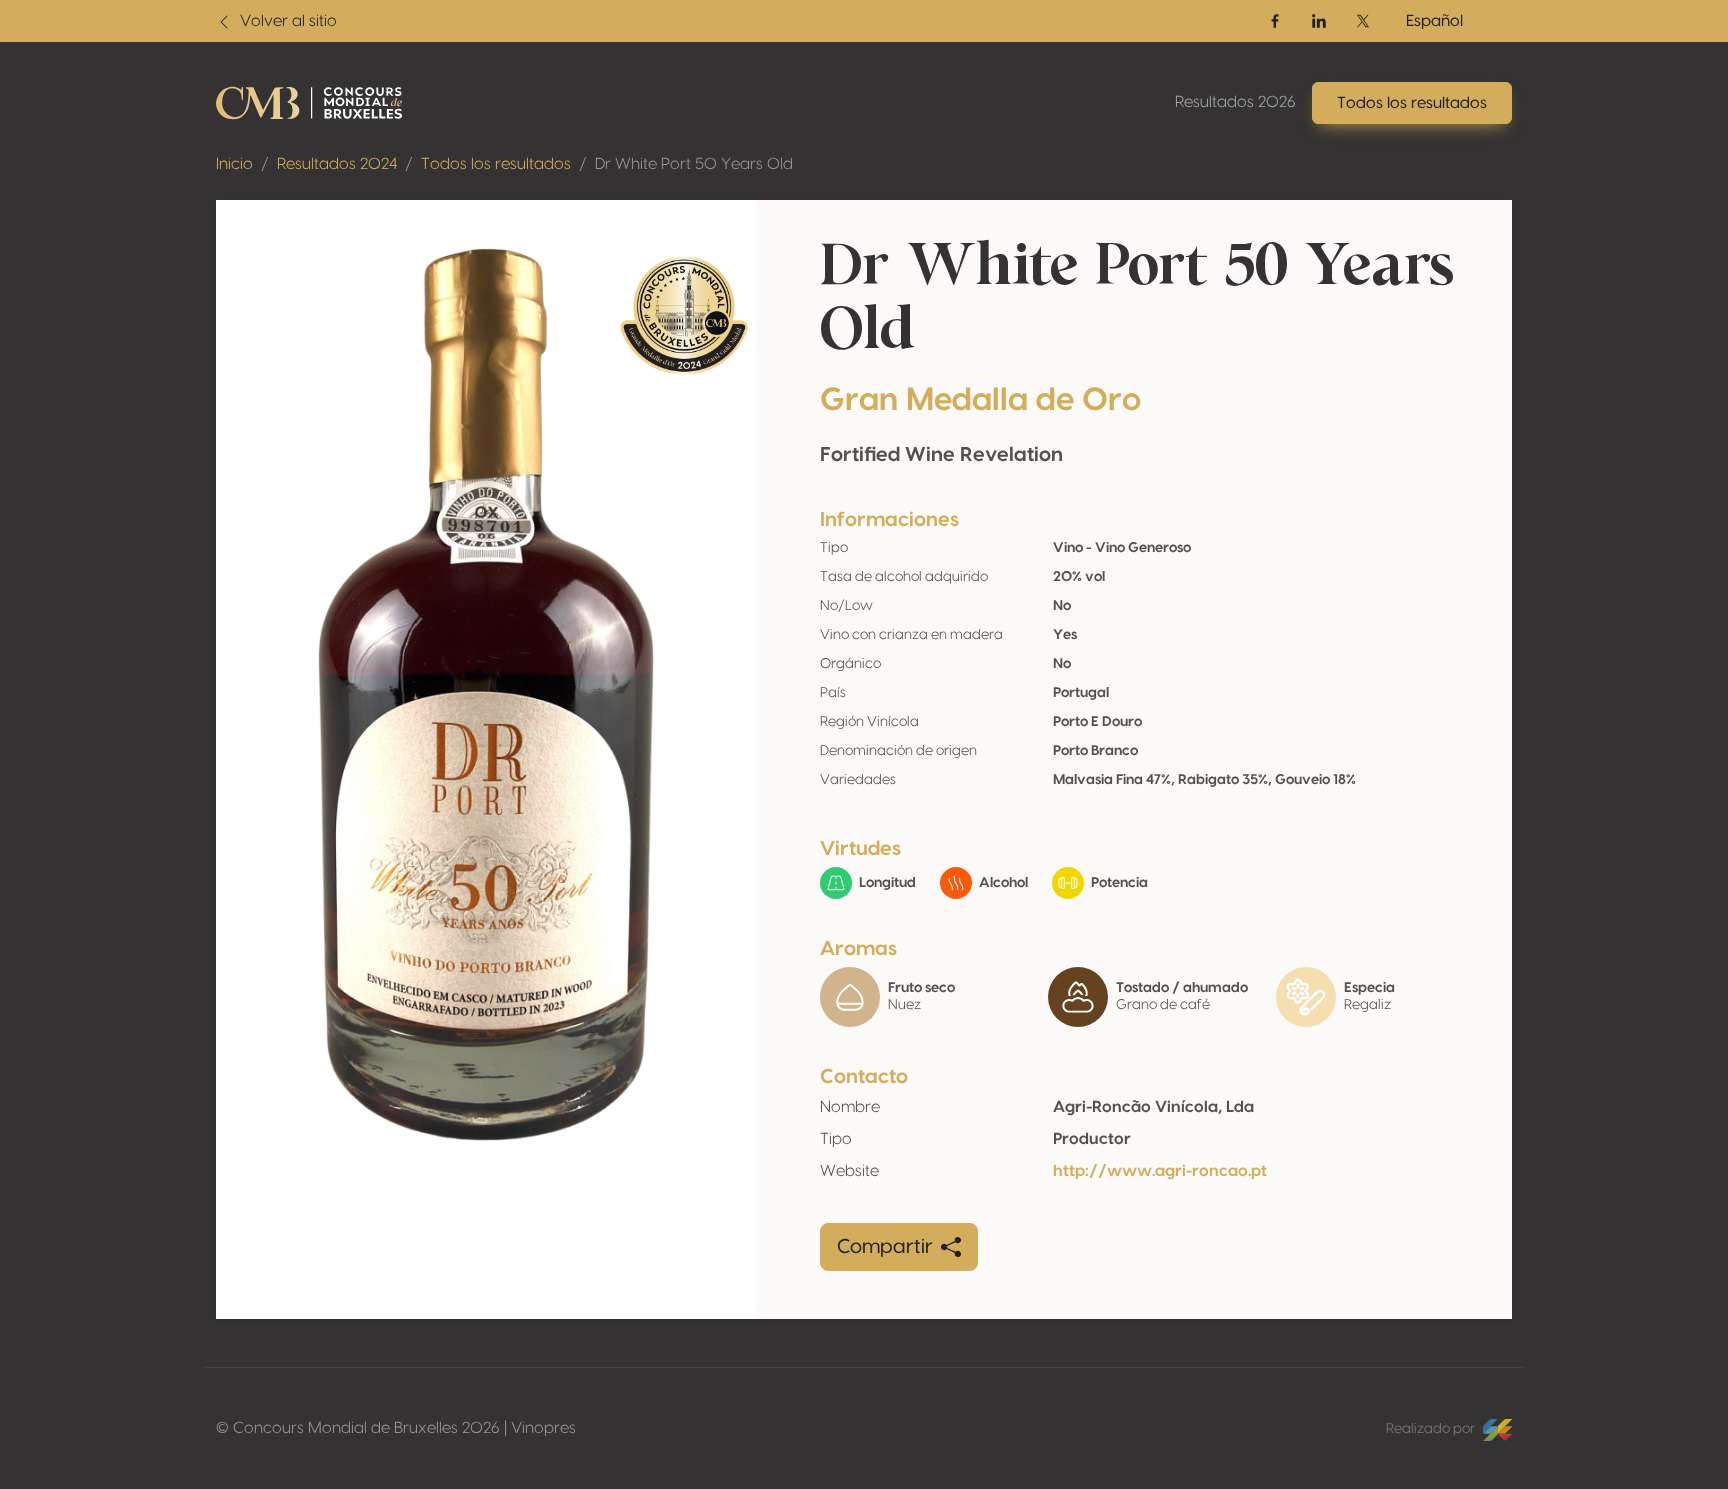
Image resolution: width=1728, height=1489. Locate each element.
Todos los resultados (496, 164)
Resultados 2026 (1235, 102)
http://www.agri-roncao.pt (1160, 1171)
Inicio (234, 164)
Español (1434, 21)
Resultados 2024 (337, 164)
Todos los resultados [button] (1412, 103)
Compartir (885, 1247)
